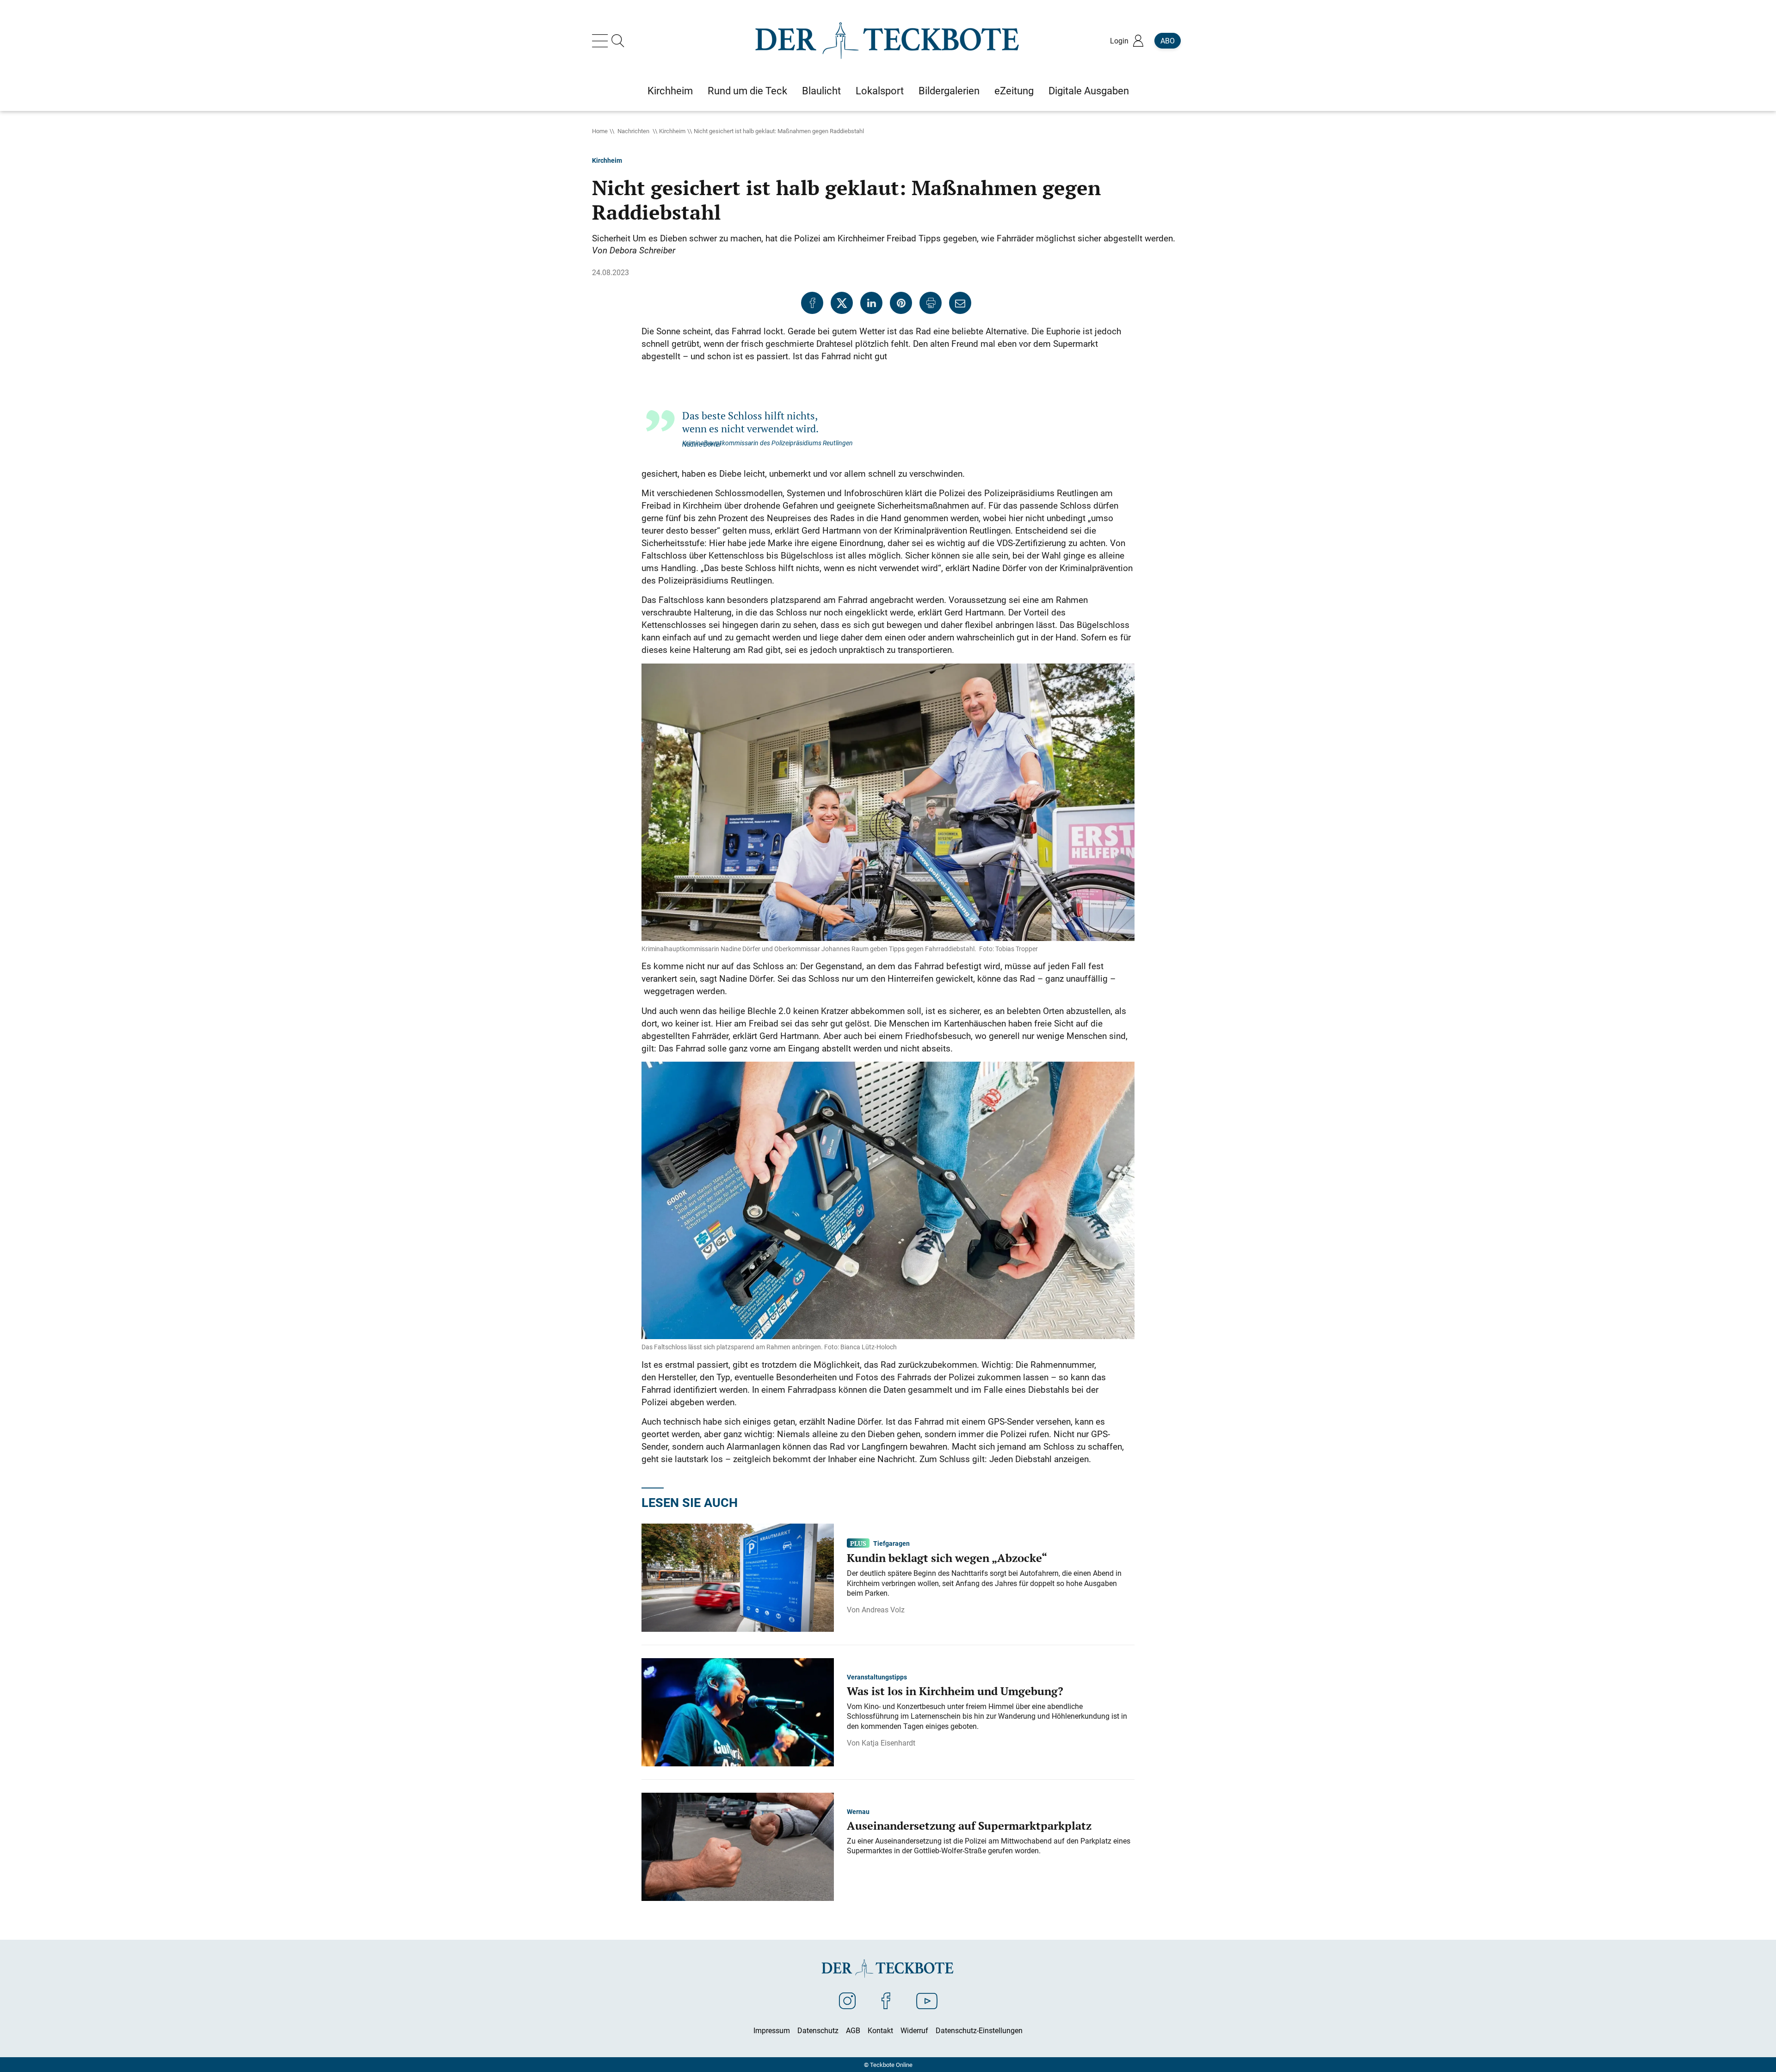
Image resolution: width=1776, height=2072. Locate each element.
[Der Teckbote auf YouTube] (927, 2000)
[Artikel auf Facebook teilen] (812, 303)
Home (600, 131)
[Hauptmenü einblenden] (602, 41)
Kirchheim (672, 131)
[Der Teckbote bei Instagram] (847, 2000)
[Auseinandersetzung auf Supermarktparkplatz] (738, 1846)
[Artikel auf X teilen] (842, 303)
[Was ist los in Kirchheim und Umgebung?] (738, 1711)
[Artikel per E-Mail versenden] (960, 303)
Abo (1168, 41)
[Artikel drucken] (931, 303)
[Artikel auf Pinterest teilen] (901, 303)
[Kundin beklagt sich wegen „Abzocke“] (738, 1577)
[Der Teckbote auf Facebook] (886, 2000)
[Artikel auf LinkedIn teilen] (871, 303)
